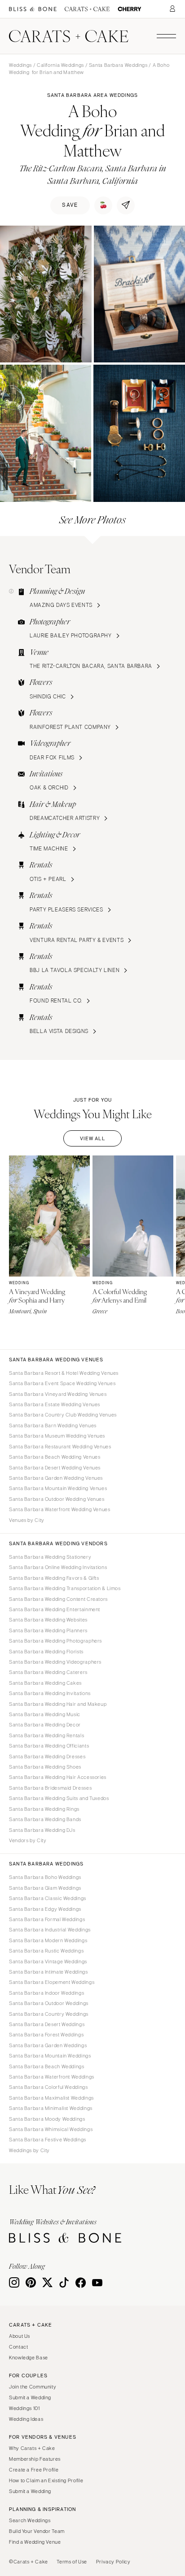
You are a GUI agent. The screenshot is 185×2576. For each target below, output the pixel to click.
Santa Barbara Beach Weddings (47, 2066)
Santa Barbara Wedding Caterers (48, 1672)
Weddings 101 (24, 2408)
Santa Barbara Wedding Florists (46, 1652)
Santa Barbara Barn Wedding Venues (53, 1425)
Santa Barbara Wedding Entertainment (55, 1609)
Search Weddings (30, 2520)
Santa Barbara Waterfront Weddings (52, 2077)
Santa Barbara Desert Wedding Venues (55, 1468)
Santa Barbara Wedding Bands (45, 1819)
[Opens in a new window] (33, 9)
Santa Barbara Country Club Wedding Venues (63, 1415)
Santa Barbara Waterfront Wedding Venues (60, 1509)
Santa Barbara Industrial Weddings (50, 1930)
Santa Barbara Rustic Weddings (46, 1951)
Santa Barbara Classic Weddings (48, 1898)
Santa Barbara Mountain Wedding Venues (58, 1488)
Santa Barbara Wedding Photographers (55, 1641)
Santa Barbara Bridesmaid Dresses (50, 1788)
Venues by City (27, 1520)
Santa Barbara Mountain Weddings (50, 2056)
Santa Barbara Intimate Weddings (48, 1972)
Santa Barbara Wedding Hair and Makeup (58, 1704)
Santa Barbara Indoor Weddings (46, 1993)
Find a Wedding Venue (35, 2542)
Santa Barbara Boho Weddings (45, 1877)
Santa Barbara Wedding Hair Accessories (58, 1777)
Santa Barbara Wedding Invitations (50, 1693)
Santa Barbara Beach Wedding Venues (55, 1457)
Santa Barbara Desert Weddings (47, 2024)
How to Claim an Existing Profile (46, 2480)
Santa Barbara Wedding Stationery (50, 1557)
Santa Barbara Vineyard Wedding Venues (58, 1394)
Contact (18, 2347)
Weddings (20, 65)
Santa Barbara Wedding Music (45, 1714)
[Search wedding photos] (130, 9)
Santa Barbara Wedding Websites (48, 1620)
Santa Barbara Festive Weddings (48, 2140)
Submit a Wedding (30, 2397)
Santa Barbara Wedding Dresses (47, 1757)
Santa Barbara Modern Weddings (48, 1940)
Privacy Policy (113, 2562)
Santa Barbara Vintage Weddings (48, 1961)
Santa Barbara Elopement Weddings (52, 1982)
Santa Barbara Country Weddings (49, 2014)
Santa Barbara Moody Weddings (47, 2119)
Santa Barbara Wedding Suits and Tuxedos (59, 1798)
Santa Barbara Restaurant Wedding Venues (60, 1447)
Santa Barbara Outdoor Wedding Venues (57, 1499)
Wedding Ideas (26, 2419)
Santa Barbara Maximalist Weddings (51, 2098)
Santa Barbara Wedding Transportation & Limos (65, 1588)
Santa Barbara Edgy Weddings (45, 1909)
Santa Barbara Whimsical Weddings (51, 2129)
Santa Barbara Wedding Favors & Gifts (54, 1578)
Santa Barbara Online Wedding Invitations (58, 1567)
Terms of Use (72, 2562)
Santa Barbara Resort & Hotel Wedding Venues (64, 1373)
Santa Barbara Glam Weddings (45, 1888)
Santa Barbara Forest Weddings (46, 2035)
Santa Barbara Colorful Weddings (48, 2087)
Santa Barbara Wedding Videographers (55, 1662)
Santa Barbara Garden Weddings (48, 2045)
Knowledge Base (29, 2358)
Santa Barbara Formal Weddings (47, 1919)
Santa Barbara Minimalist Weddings (51, 2108)
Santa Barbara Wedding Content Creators (58, 1599)
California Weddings (60, 65)
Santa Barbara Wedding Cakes (45, 1683)
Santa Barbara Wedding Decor (45, 1725)
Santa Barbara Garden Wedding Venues (56, 1478)
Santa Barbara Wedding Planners (48, 1630)
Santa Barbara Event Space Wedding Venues (62, 1383)
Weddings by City (29, 2150)
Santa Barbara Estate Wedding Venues (55, 1404)
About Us (20, 2336)
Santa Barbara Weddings (118, 65)
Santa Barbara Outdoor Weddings (49, 2003)
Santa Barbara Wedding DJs (42, 1830)
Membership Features (35, 2459)
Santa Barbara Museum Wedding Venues (57, 1436)
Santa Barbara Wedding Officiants (49, 1746)
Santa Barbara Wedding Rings (44, 1809)
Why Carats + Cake (32, 2448)
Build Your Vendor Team (37, 2531)
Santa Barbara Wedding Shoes (45, 1767)
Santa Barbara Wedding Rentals (46, 1735)
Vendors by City (28, 1840)
